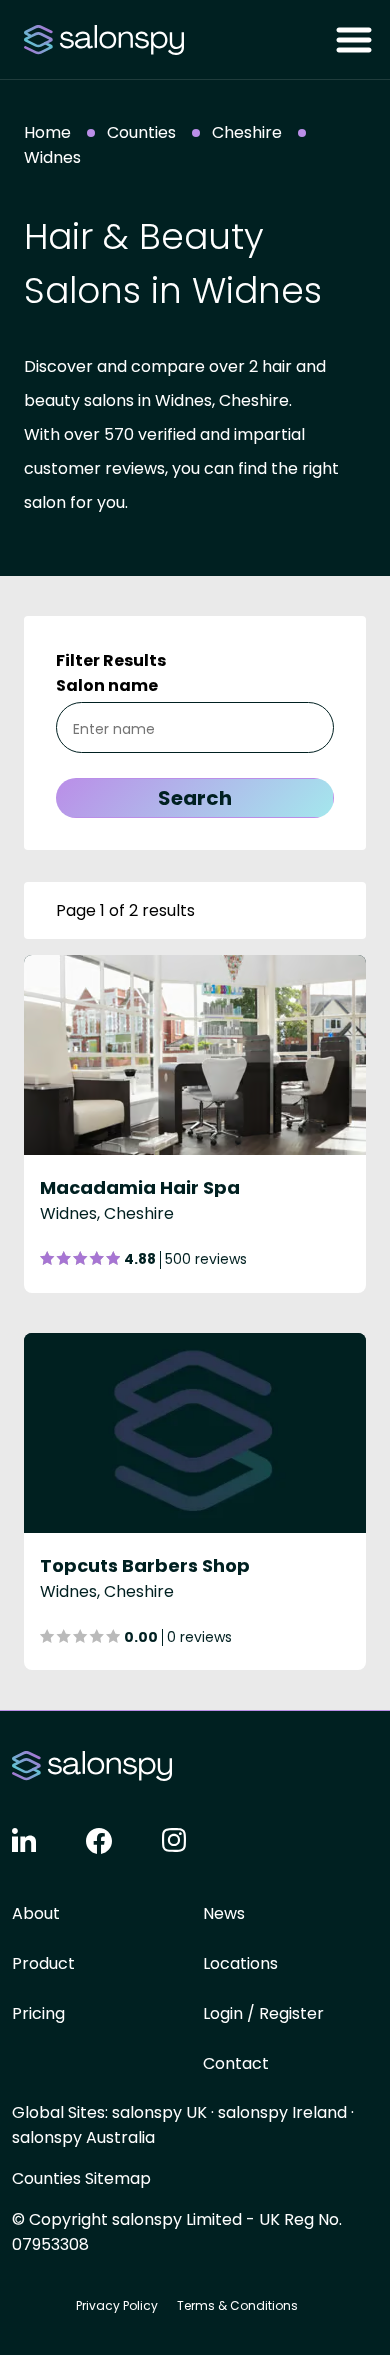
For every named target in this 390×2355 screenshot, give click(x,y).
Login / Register (263, 2013)
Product (43, 1963)
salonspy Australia (83, 2137)
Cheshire (247, 132)
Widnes (52, 157)
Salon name (107, 685)
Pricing (38, 2013)
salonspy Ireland (282, 2112)
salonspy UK (159, 2112)
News (224, 1913)
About (36, 1913)
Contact (236, 2063)
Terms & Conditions (237, 2305)
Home (47, 132)
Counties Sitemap (81, 2178)
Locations (240, 1963)
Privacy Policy (117, 2305)
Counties (141, 132)
